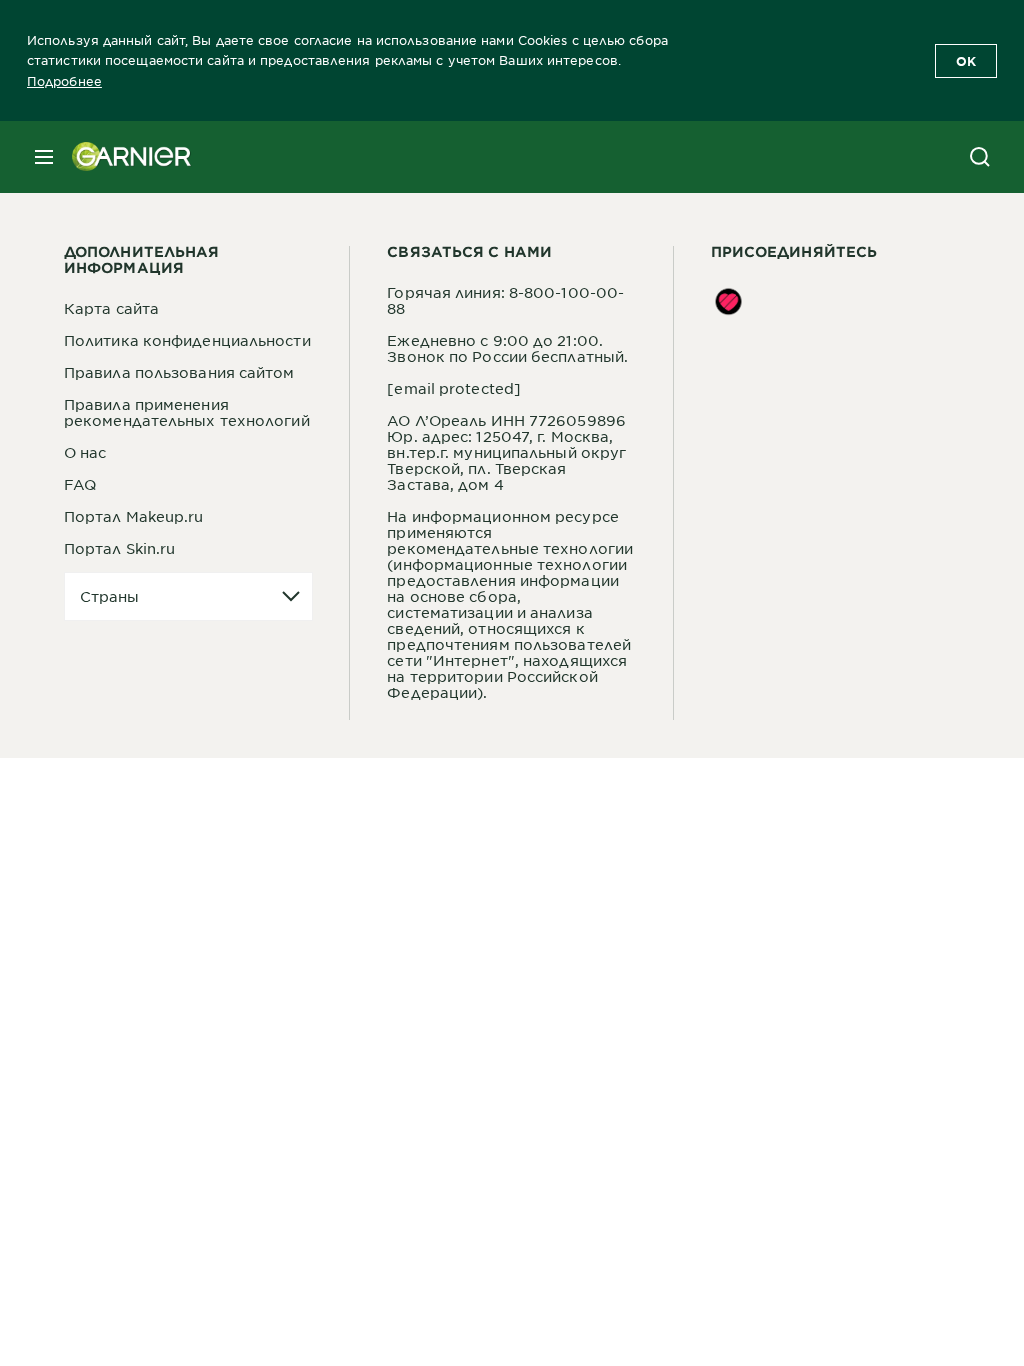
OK (966, 61)
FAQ (80, 484)
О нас (85, 452)
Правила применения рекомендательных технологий (187, 412)
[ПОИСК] (980, 157)
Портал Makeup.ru (134, 516)
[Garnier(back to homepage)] (124, 157)
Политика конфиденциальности (187, 340)
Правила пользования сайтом (179, 372)
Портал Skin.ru (119, 548)
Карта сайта (111, 308)
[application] (188, 596)
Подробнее (64, 81)
